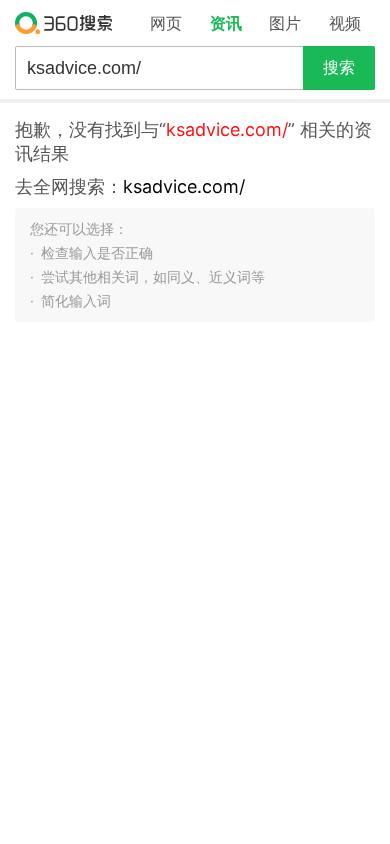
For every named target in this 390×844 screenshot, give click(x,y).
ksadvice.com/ (184, 186)
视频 (345, 23)
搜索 (339, 67)
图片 (285, 23)
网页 (166, 23)
